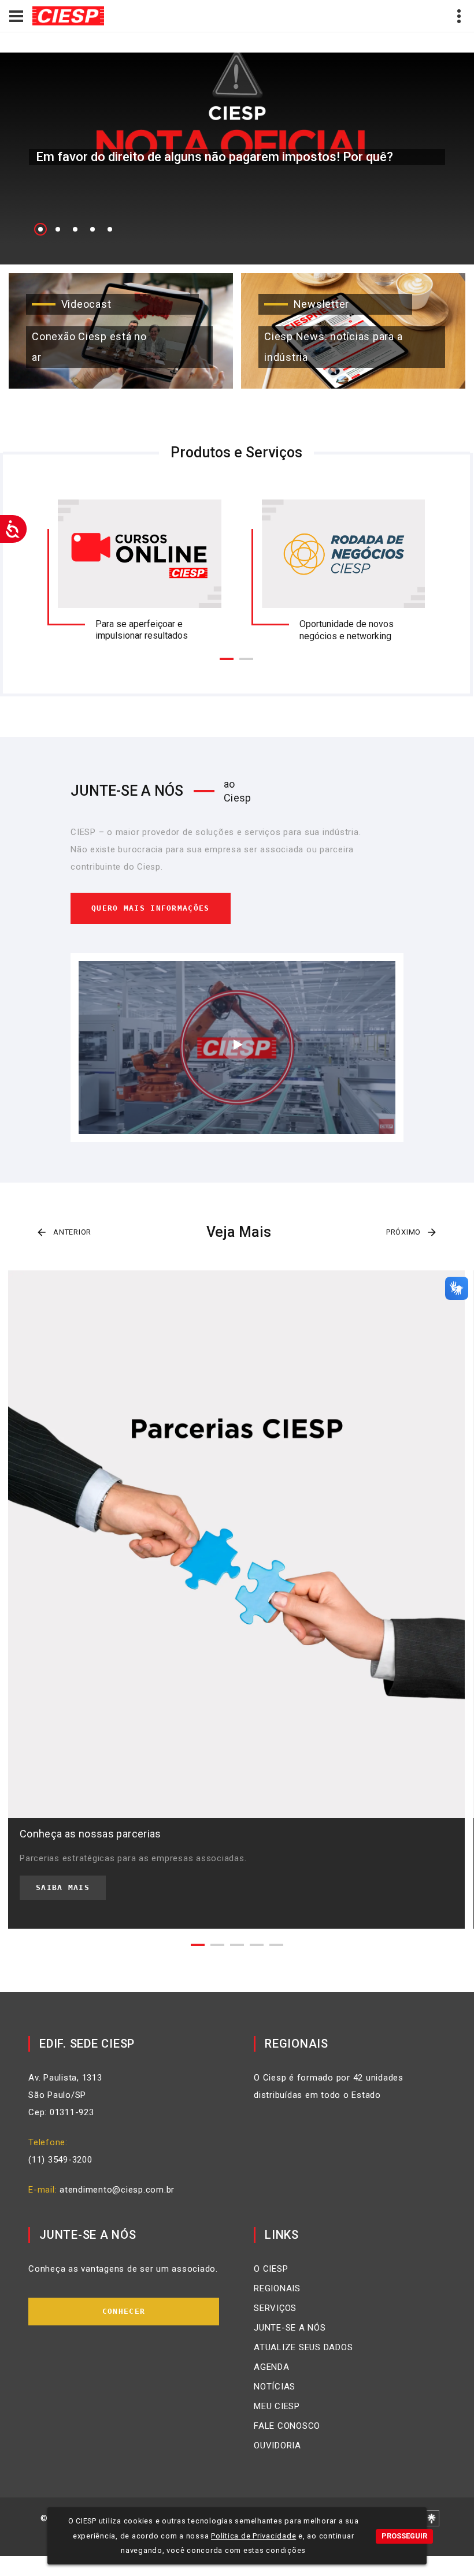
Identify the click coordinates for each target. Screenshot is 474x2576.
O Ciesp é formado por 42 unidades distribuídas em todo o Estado (329, 2086)
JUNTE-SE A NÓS (290, 2328)
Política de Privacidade (253, 2536)
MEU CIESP (277, 2406)
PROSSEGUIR (404, 2536)
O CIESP (271, 2269)
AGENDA (272, 2367)
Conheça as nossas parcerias (90, 1834)
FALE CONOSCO (287, 2426)
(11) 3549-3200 (60, 2160)
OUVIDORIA (277, 2445)
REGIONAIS (277, 2288)
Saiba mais (63, 1887)
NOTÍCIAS (275, 2387)
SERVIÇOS (275, 2308)
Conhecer (124, 2311)
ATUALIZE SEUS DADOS (303, 2347)
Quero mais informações (151, 908)
